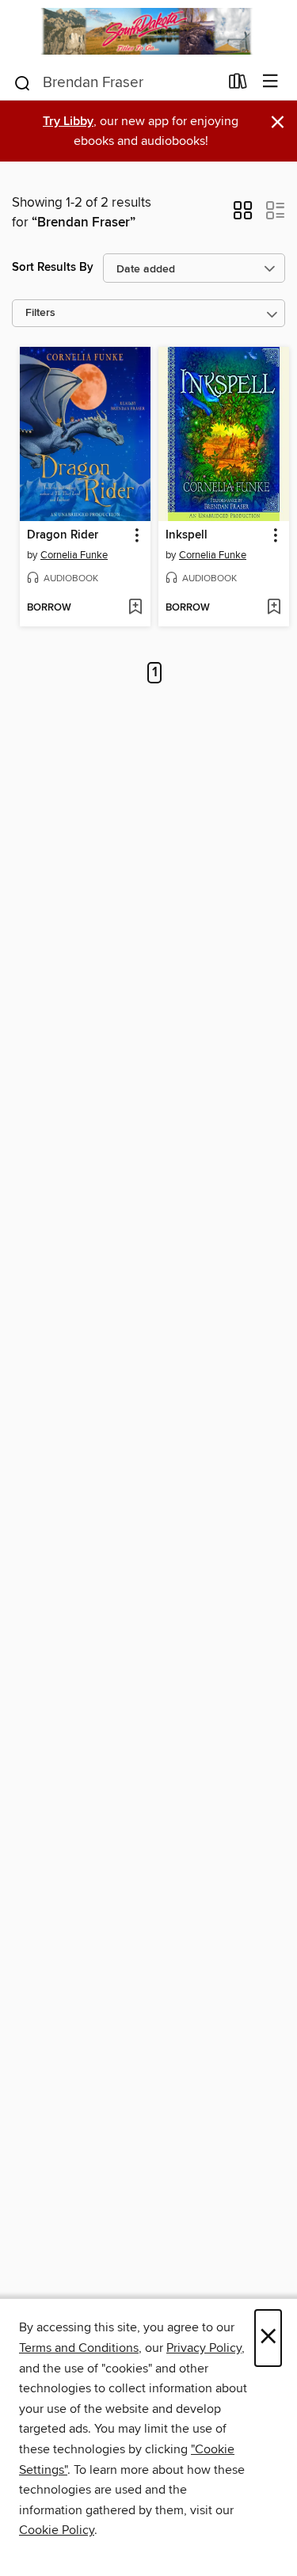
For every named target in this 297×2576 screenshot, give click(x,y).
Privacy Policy (204, 2348)
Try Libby (68, 122)
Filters (40, 313)
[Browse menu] (270, 82)
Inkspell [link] (187, 535)
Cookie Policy (57, 2530)
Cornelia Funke (74, 555)
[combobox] (116, 83)
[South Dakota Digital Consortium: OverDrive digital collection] (148, 31)
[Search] (23, 82)
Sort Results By (53, 267)
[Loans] (238, 84)
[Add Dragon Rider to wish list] (135, 608)
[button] (243, 215)
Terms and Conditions (79, 2348)
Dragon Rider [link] (63, 535)
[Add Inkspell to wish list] (274, 608)
